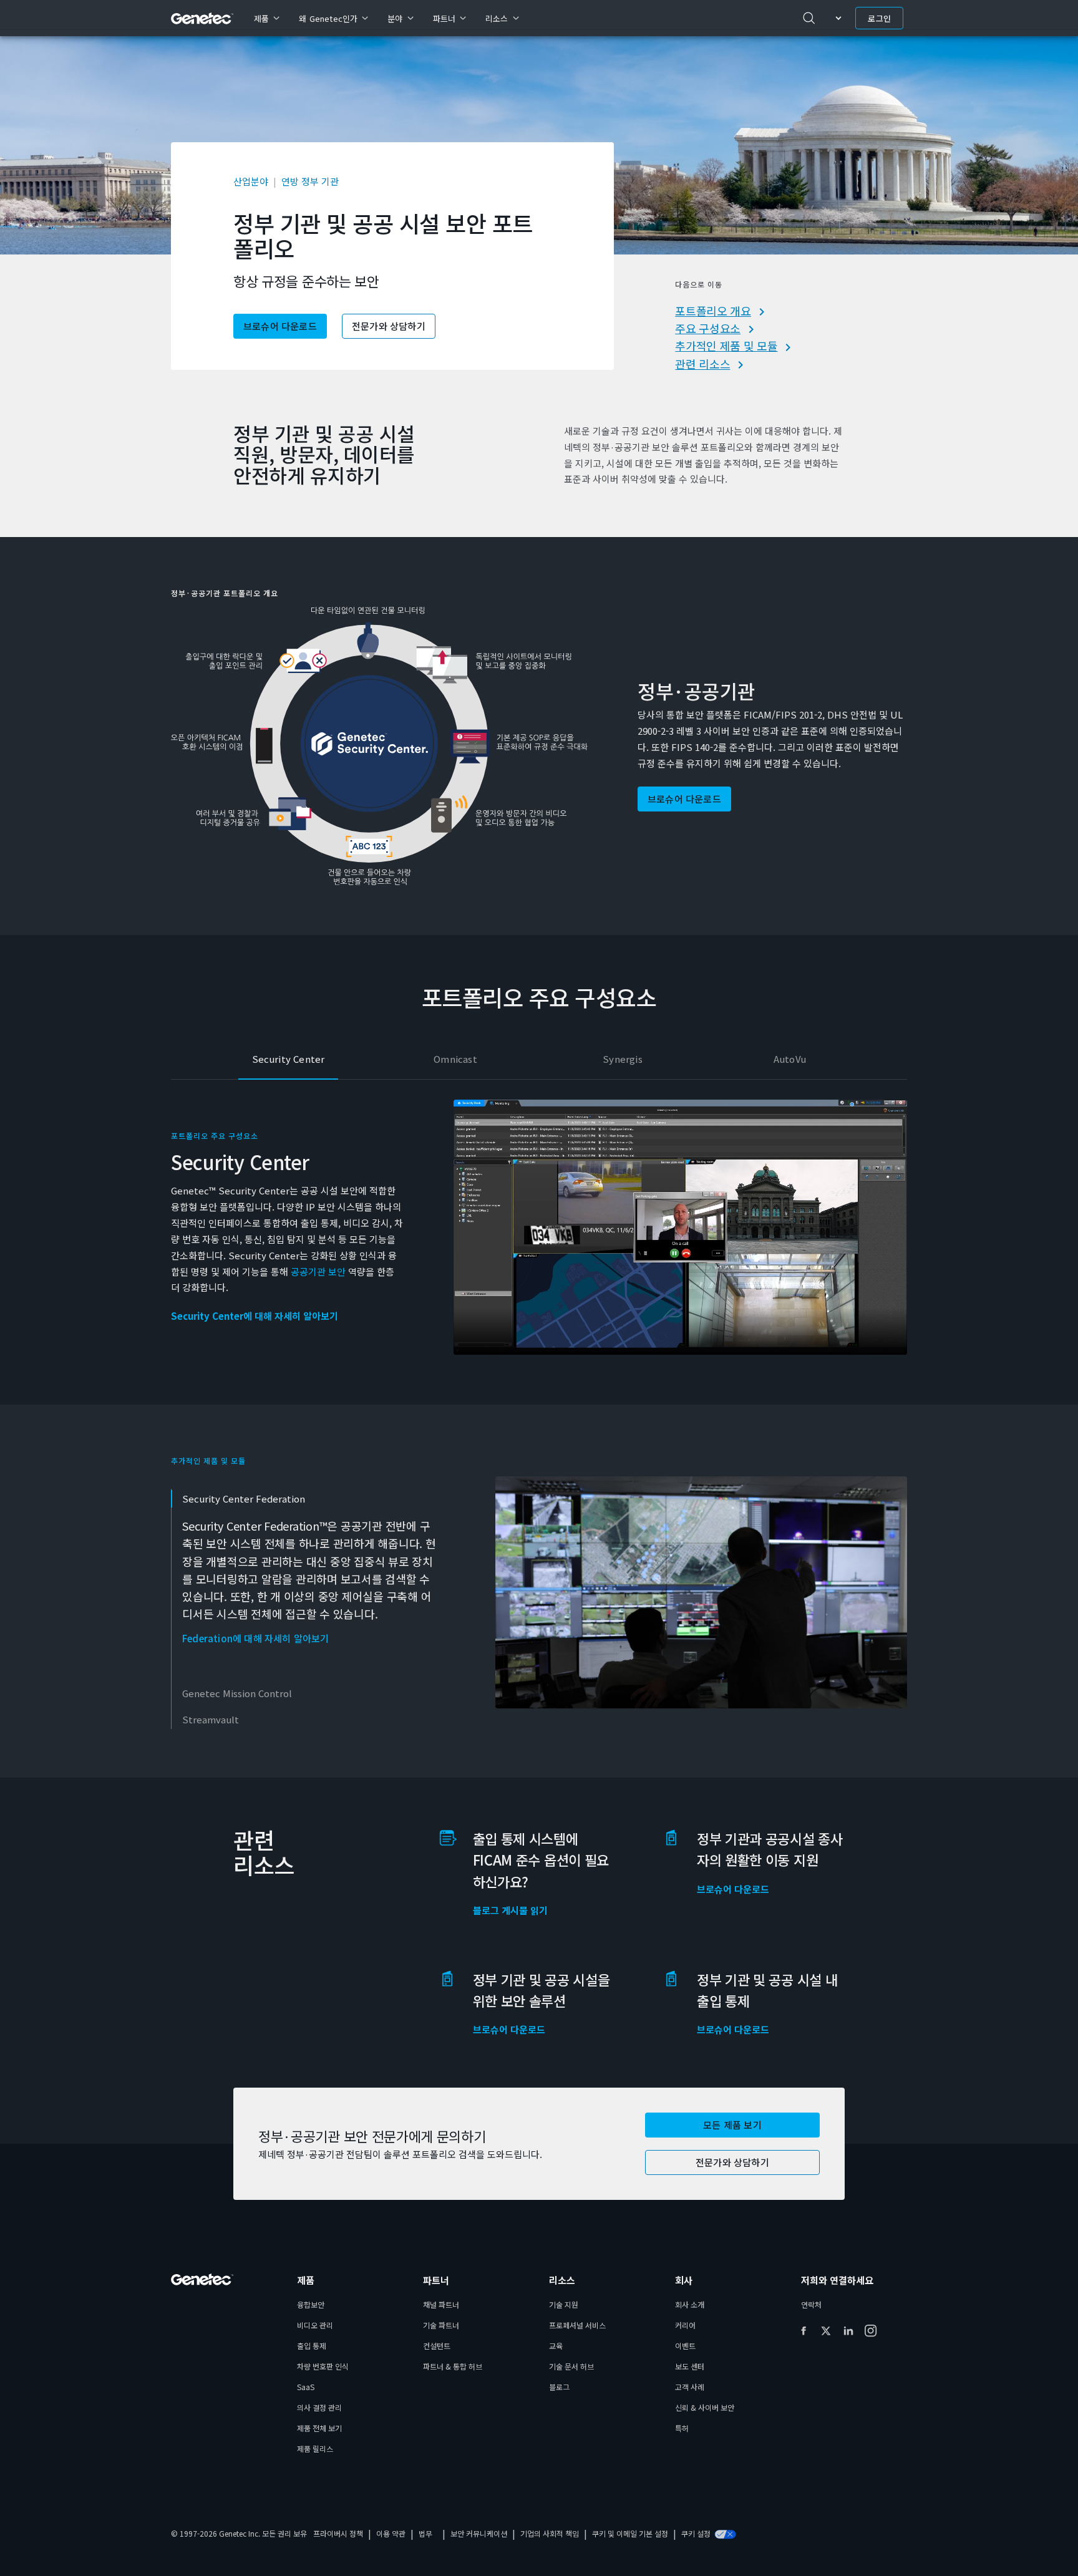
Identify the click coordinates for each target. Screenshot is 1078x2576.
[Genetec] (202, 18)
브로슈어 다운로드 (733, 1889)
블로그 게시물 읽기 (510, 1910)
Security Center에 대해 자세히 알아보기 (255, 1316)
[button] (732, 2125)
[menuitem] (266, 18)
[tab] (288, 1060)
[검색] (809, 18)
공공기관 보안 (318, 1271)
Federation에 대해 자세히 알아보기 (256, 1639)
